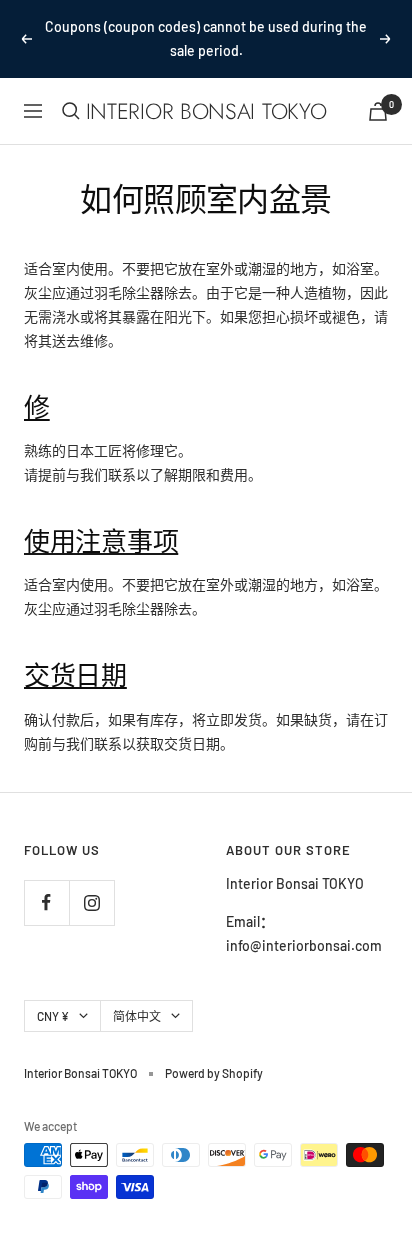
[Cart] (378, 111)
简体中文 (137, 1016)
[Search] (71, 111)
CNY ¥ (53, 1016)
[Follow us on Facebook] (46, 902)
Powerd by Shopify (214, 1073)
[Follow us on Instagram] (91, 902)
